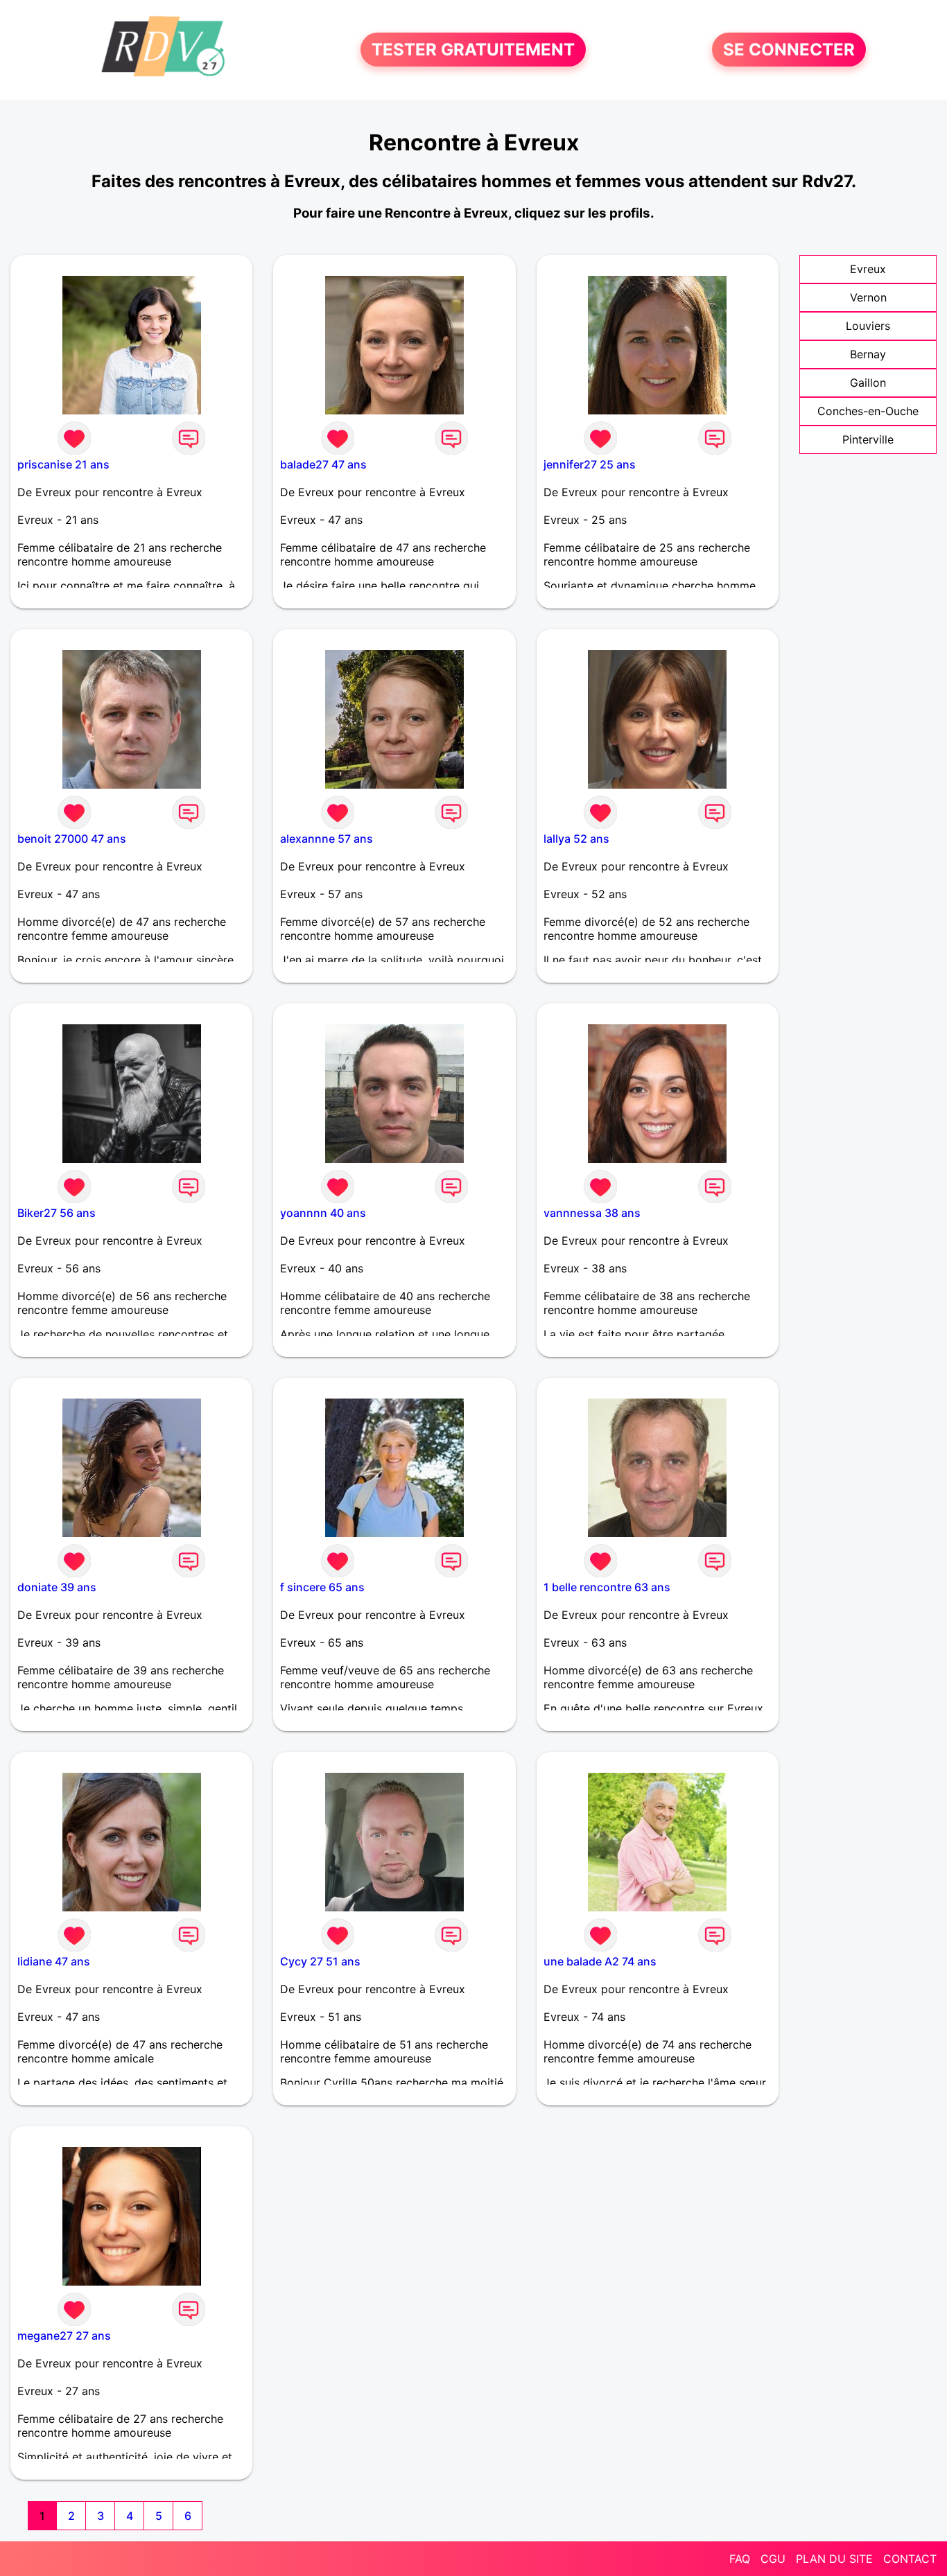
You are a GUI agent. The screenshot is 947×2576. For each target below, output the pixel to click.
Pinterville (868, 439)
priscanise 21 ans (63, 464)
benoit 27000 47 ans (72, 839)
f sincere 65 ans (322, 1587)
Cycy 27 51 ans (320, 1961)
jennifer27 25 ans (590, 464)
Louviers (868, 326)
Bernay (868, 354)
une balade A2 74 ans (600, 1961)
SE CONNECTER (789, 50)
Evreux (868, 269)
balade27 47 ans (323, 464)
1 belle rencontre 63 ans (607, 1587)
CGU (773, 2559)
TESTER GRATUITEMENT (473, 50)
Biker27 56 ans (57, 1213)
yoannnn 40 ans (323, 1213)
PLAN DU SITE (834, 2559)
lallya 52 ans (576, 839)
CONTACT (910, 2559)
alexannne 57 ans (327, 839)
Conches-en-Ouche (868, 411)
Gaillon (868, 383)
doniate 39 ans (57, 1587)
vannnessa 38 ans (592, 1213)
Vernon (868, 297)
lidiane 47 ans (54, 1961)
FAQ (740, 2559)
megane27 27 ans (64, 2336)
